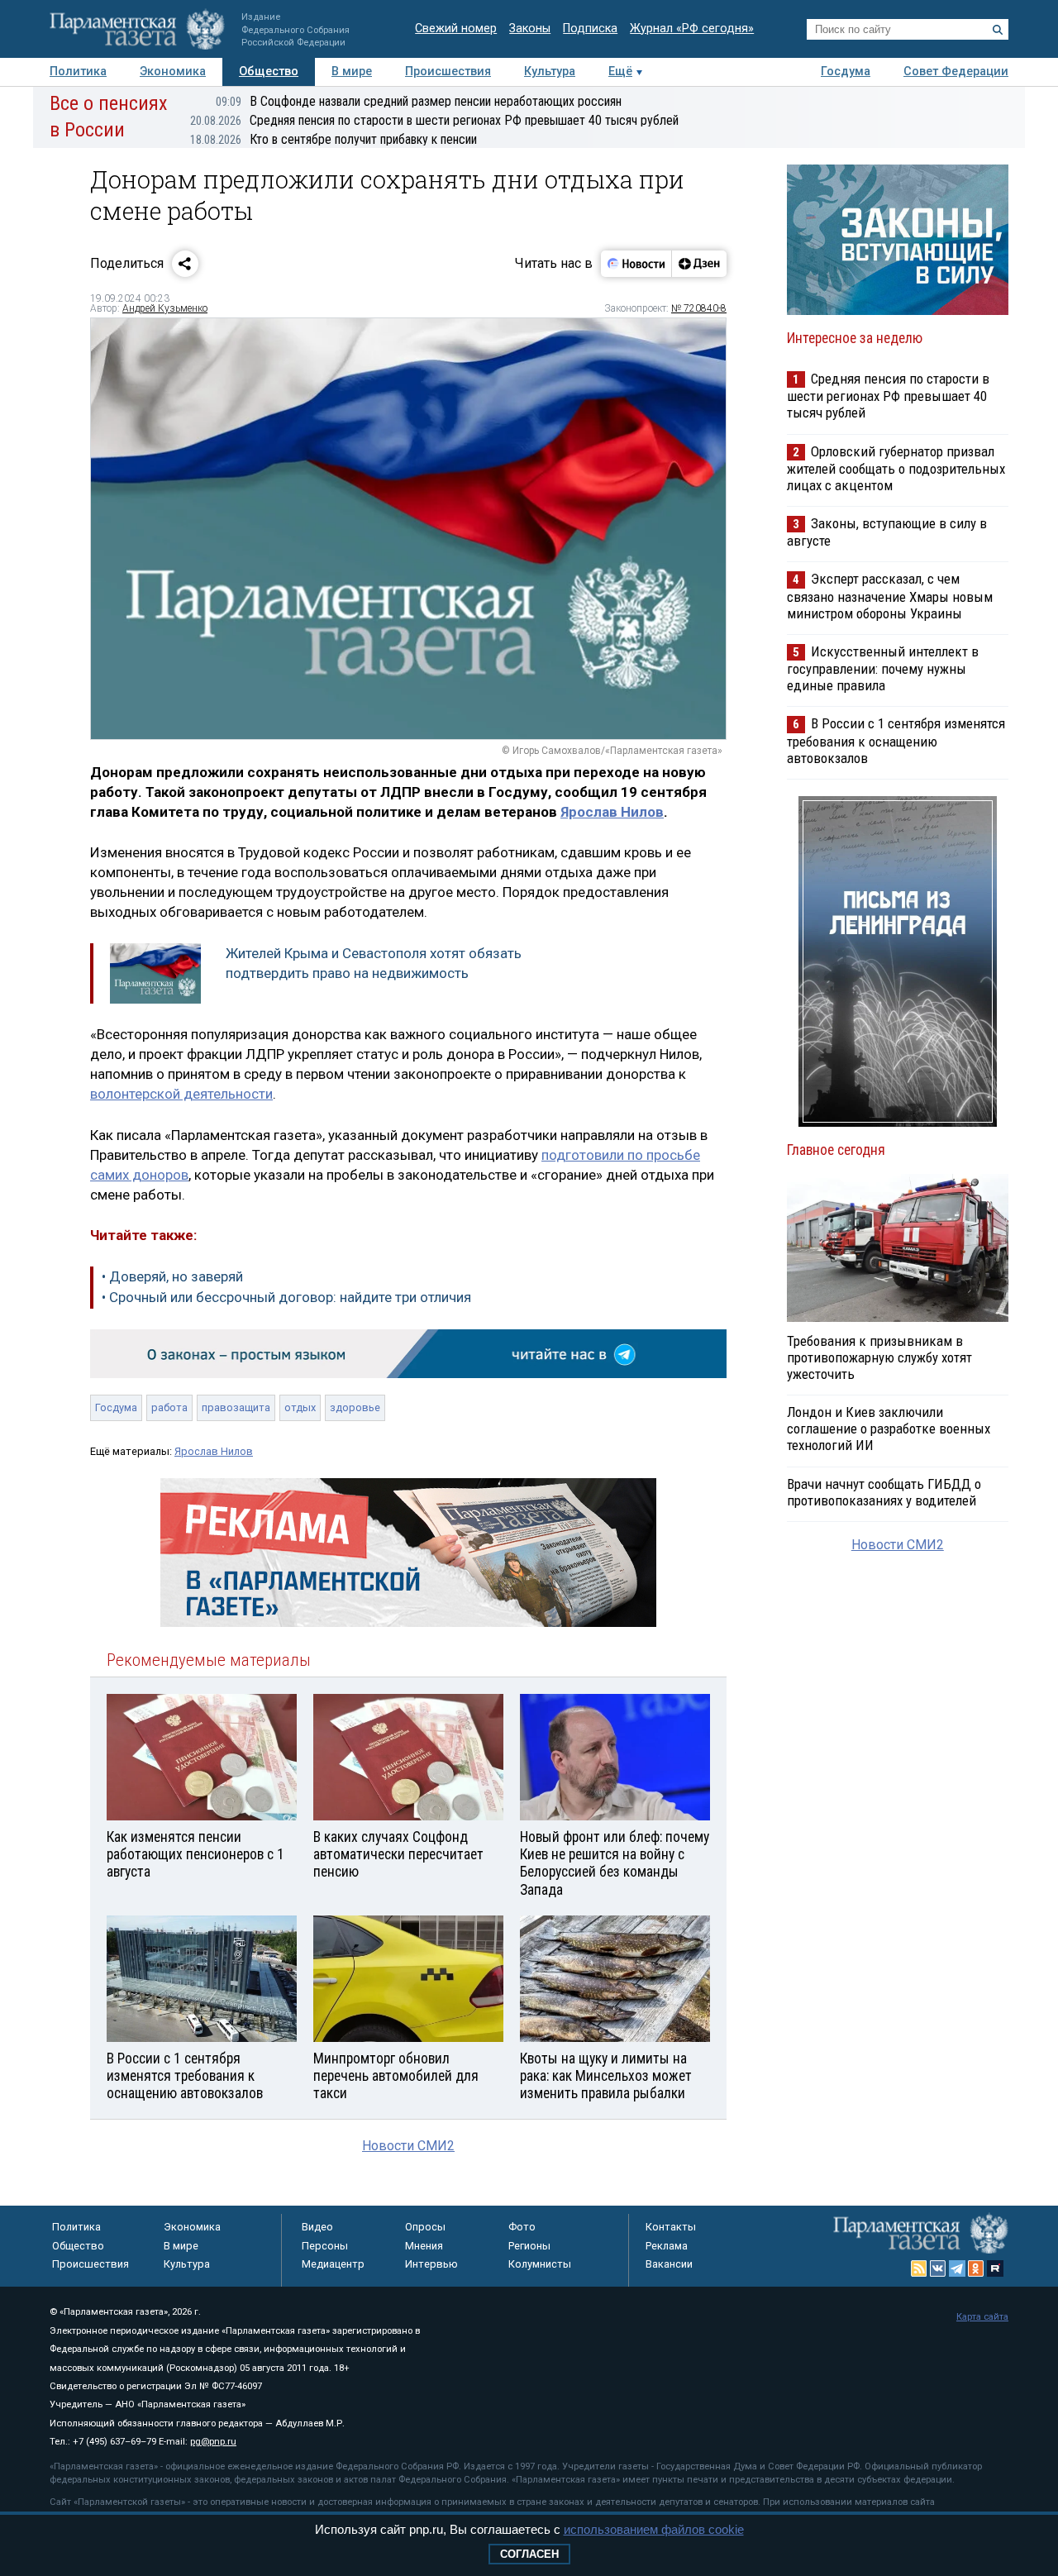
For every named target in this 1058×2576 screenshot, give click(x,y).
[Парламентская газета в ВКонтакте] (938, 2268)
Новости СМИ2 (408, 2146)
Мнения (424, 2246)
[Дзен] (699, 264)
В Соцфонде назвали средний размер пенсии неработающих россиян (419, 101)
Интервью (431, 2264)
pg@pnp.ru (213, 2442)
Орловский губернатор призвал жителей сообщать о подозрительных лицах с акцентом (896, 468)
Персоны (325, 2246)
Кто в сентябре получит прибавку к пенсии (334, 139)
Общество (269, 72)
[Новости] (636, 264)
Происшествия (448, 72)
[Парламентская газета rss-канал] (919, 2268)
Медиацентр (333, 2264)
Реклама (667, 2246)
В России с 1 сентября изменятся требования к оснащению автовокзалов (896, 740)
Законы (530, 29)
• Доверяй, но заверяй (172, 1276)
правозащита (236, 1407)
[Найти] (998, 30)
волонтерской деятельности (181, 1094)
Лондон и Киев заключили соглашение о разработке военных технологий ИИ (889, 1429)
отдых (300, 1407)
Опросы (425, 2227)
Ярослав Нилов (612, 812)
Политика (78, 72)
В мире (352, 72)
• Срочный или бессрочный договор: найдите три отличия (286, 1297)
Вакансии (669, 2264)
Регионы (529, 2246)
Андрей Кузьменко (165, 308)
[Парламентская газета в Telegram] (957, 2268)
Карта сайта (982, 2317)
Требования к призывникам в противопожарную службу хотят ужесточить (879, 1357)
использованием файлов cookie (654, 2529)
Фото (522, 2227)
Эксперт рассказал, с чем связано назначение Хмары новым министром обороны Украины (890, 596)
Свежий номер (456, 29)
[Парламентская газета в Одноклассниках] (976, 2268)
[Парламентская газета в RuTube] (995, 2268)
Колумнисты (540, 2264)
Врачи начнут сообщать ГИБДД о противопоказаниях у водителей (884, 1492)
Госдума (846, 72)
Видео (317, 2227)
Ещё (620, 72)
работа (169, 1407)
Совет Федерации (956, 72)
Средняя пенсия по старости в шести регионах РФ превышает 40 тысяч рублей (434, 120)
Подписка (590, 29)
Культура (550, 72)
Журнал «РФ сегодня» (692, 29)
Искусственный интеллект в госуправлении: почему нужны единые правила (883, 668)
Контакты (671, 2227)
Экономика (173, 72)
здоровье (355, 1407)
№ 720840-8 (699, 308)
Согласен (529, 2554)
